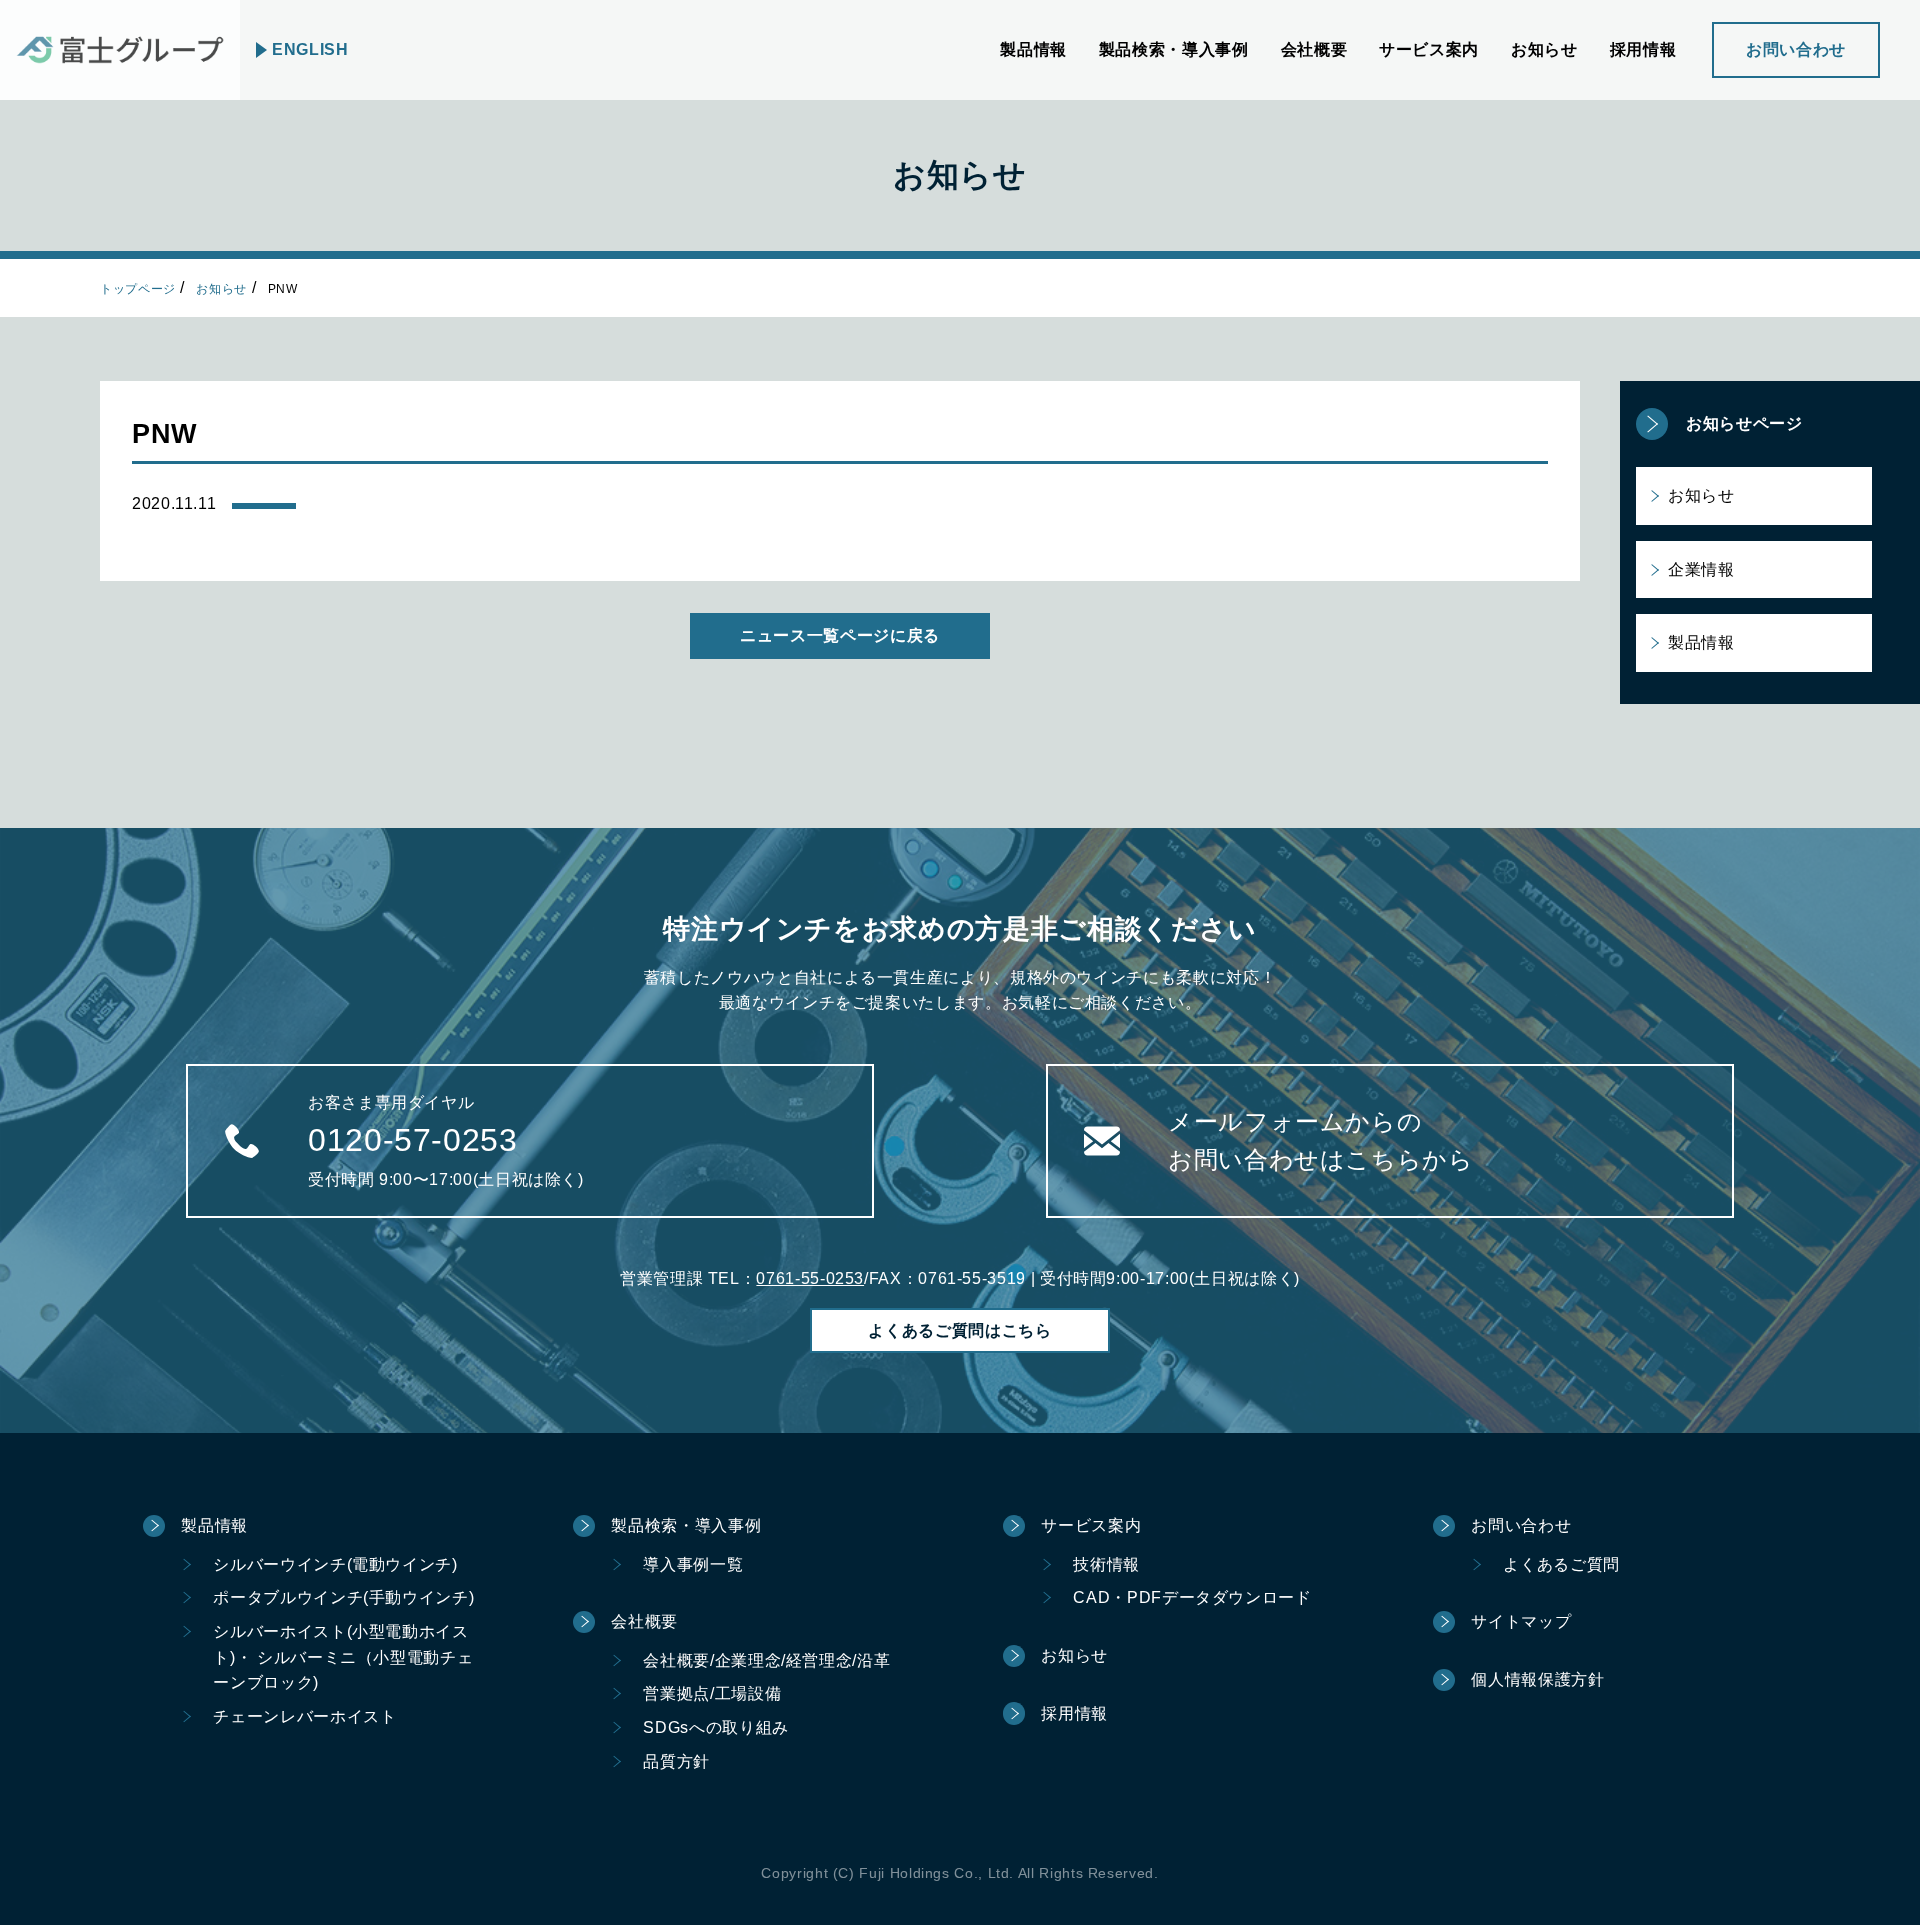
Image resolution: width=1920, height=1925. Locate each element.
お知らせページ (1744, 423)
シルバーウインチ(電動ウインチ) (335, 1564)
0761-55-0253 (810, 1278)
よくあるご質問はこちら (959, 1330)
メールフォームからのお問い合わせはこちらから (1321, 1140)
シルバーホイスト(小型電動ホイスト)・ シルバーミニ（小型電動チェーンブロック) (343, 1657)
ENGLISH (310, 49)
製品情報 (1701, 642)
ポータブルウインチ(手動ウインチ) (343, 1597)
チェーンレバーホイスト (304, 1716)
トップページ (138, 289)
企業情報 (1701, 569)
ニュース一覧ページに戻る (840, 635)
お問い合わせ (1796, 49)
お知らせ (221, 289)
